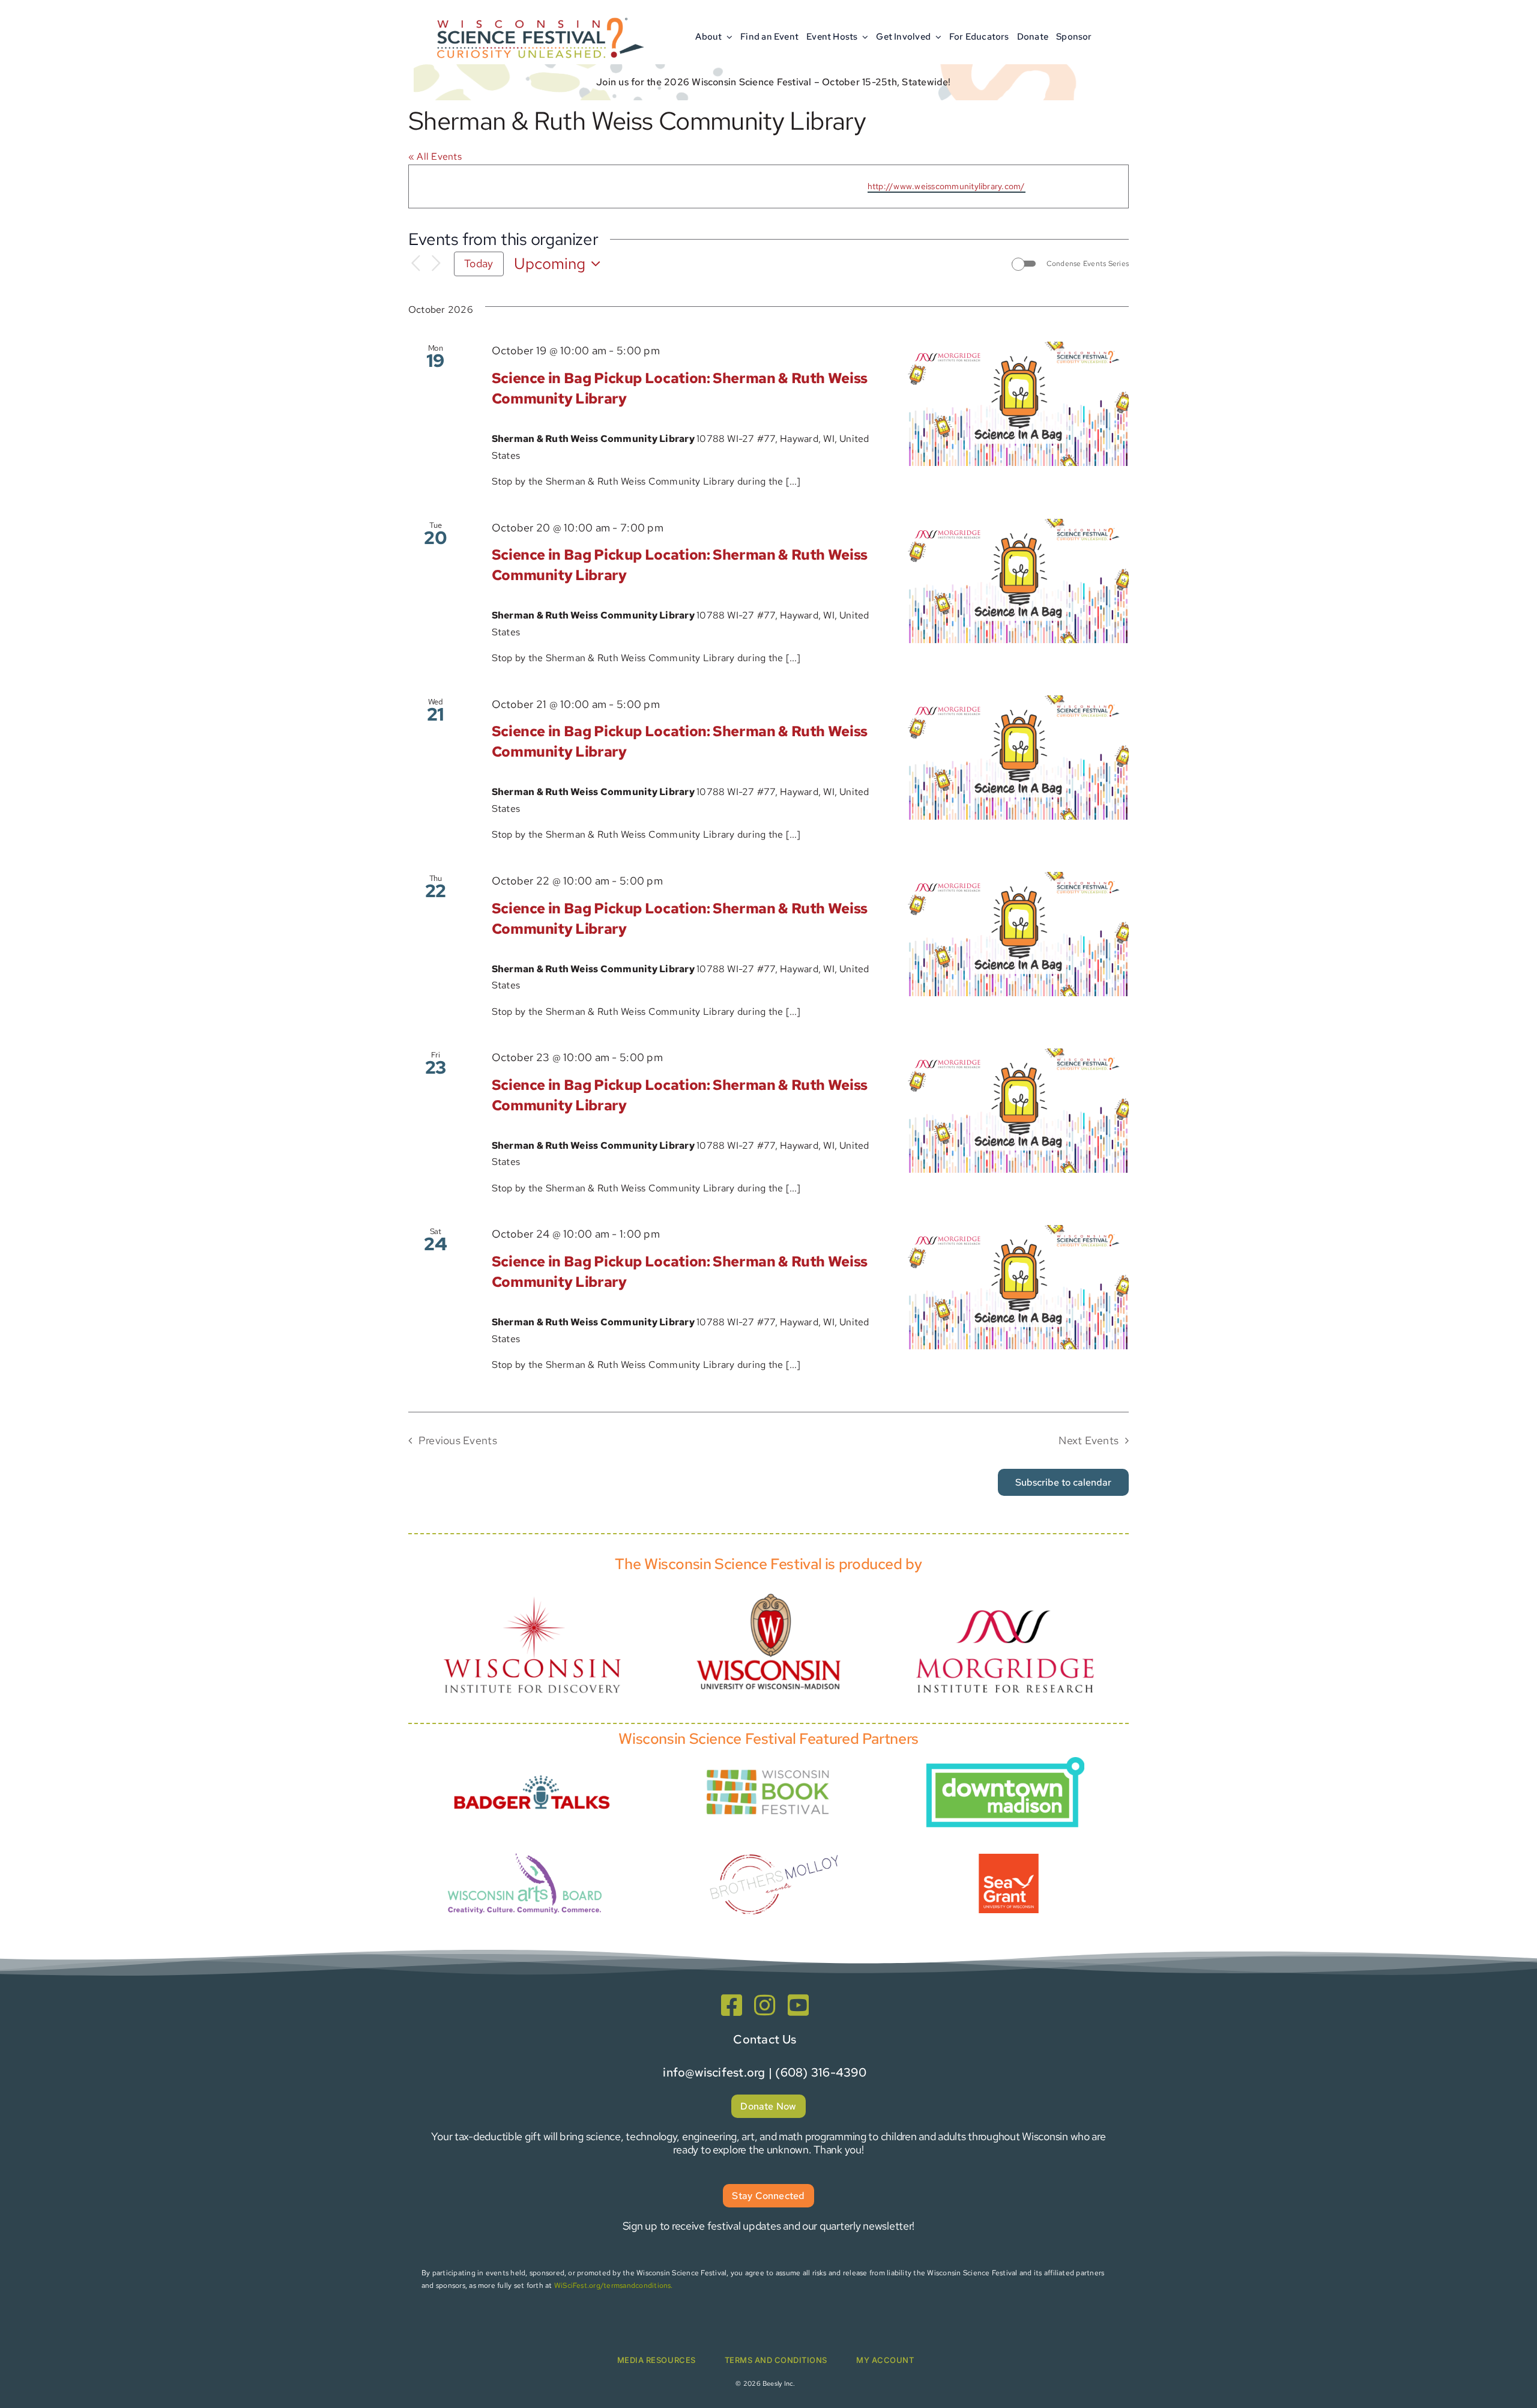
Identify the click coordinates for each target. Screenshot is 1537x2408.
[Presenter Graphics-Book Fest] (768, 1767)
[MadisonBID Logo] (1005, 1762)
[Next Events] (436, 264)
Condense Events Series (1088, 264)
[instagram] (765, 2005)
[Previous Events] (415, 264)
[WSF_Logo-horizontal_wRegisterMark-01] (538, 14)
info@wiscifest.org (714, 2072)
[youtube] (798, 2005)
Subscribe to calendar (1063, 1482)
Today (479, 263)
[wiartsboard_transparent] (525, 1852)
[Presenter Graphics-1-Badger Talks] (532, 1768)
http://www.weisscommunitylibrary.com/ (947, 186)
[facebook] (732, 2005)
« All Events (435, 156)
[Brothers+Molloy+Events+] (776, 1838)
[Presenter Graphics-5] (1009, 1858)
